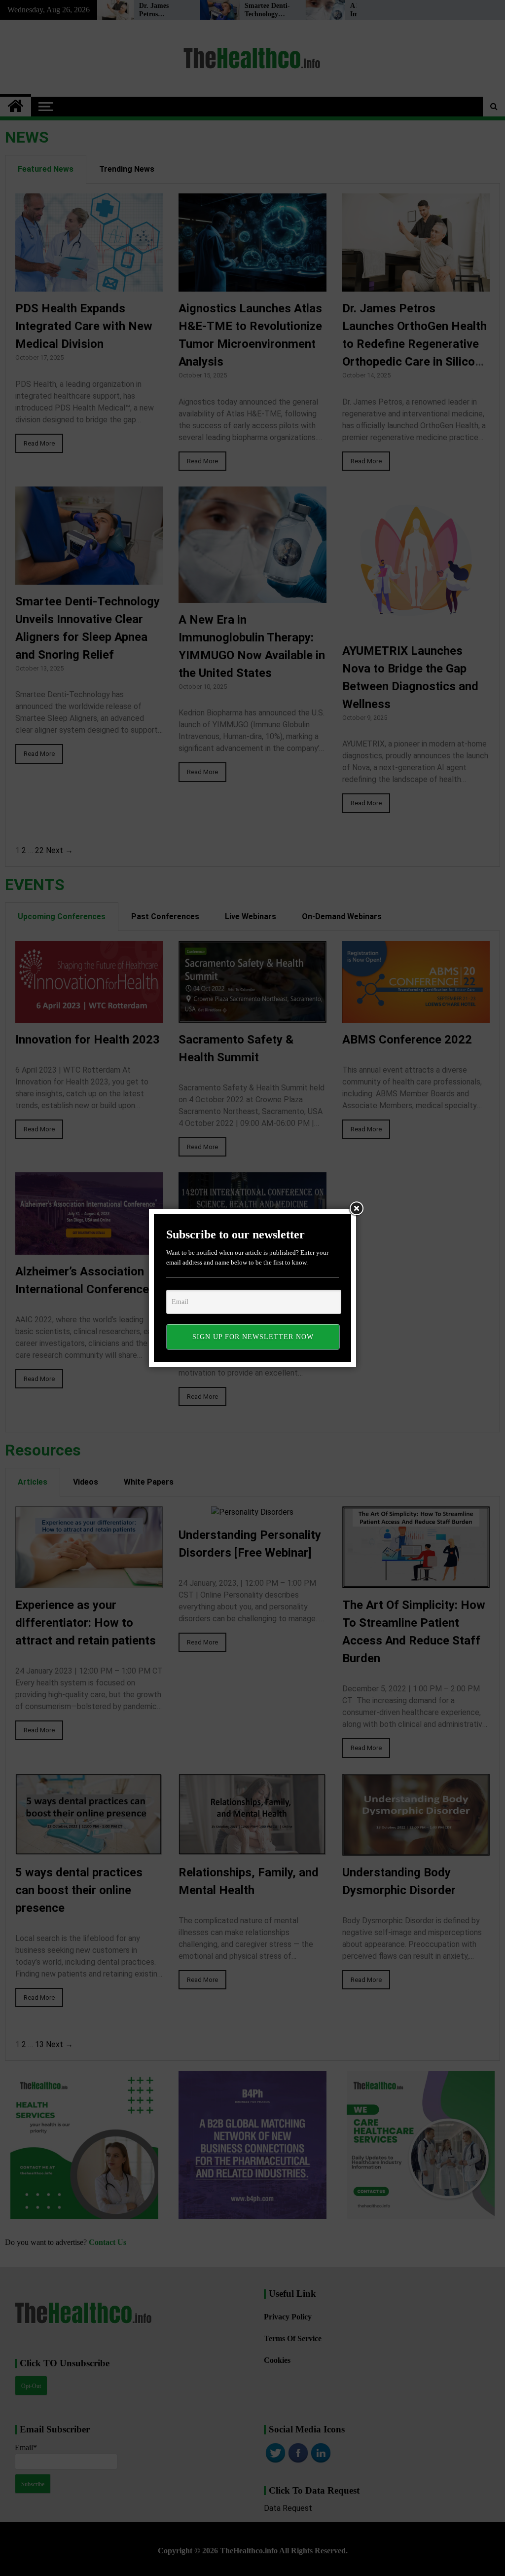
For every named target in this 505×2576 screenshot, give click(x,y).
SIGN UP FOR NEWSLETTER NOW (253, 1337)
